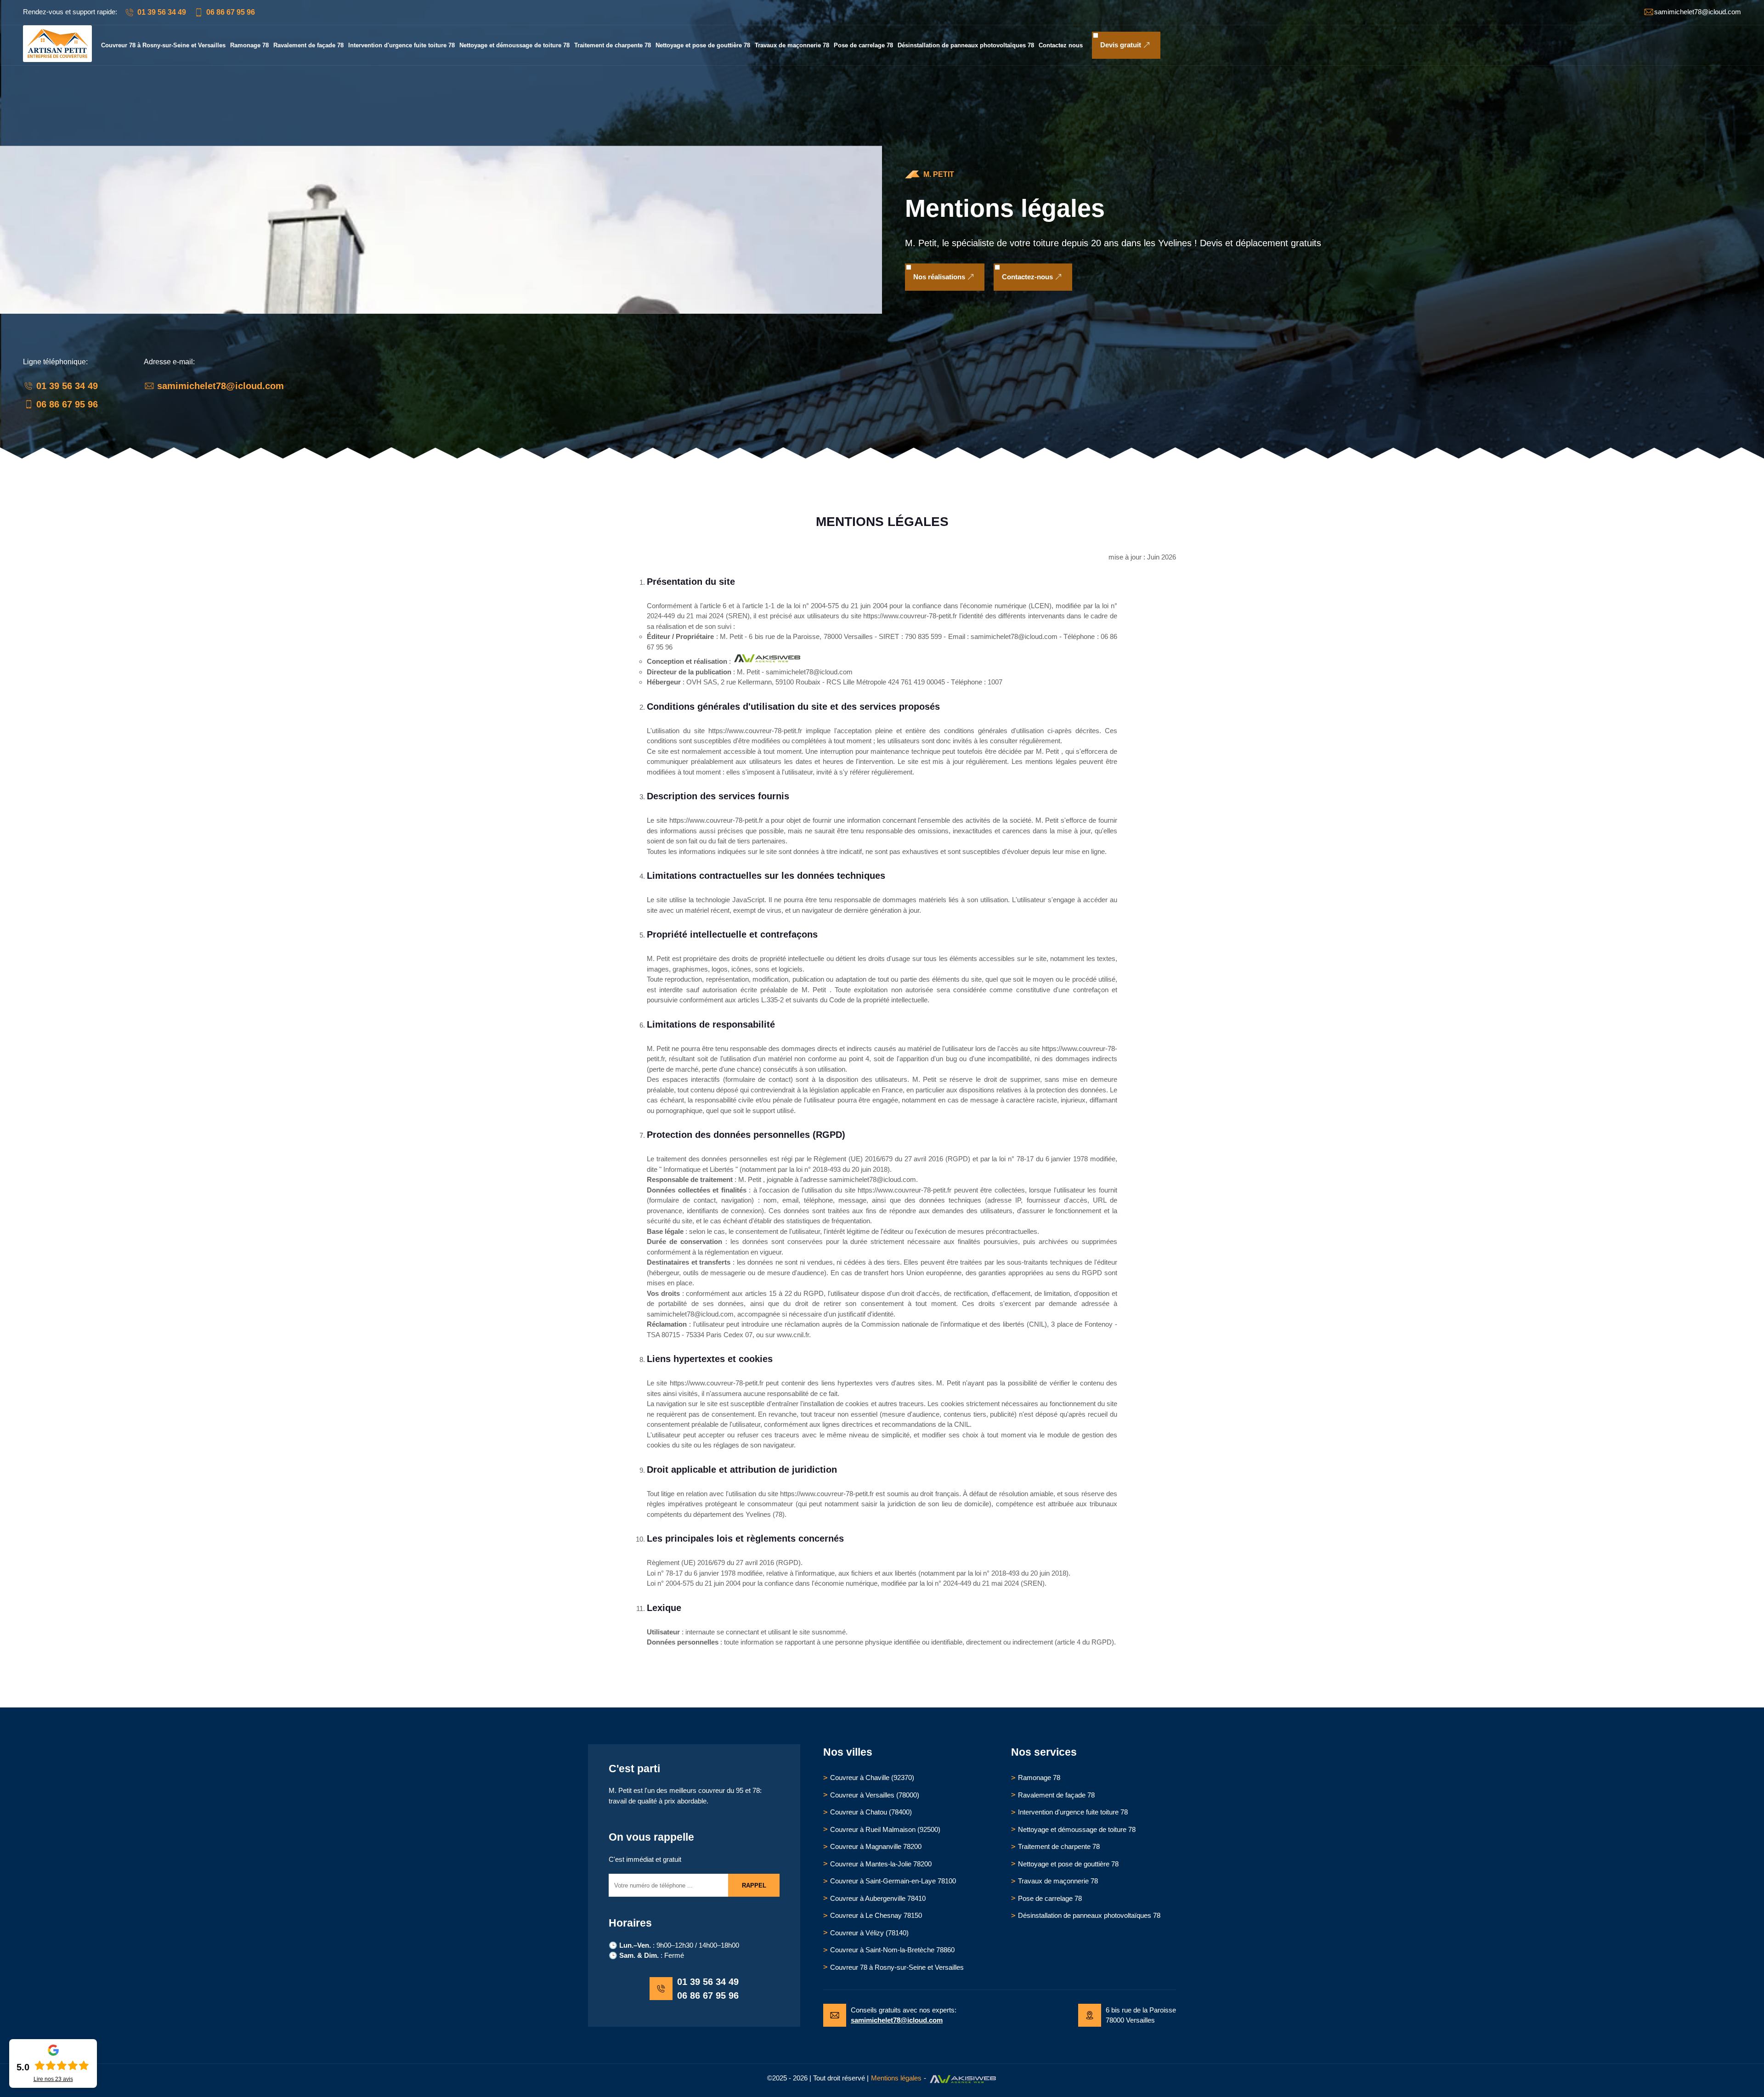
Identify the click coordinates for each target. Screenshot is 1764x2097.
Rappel (754, 1885)
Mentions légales (896, 2078)
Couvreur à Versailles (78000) (875, 1795)
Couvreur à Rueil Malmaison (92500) (885, 1829)
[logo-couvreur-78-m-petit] (57, 59)
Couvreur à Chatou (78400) (871, 1812)
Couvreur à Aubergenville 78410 (878, 1898)
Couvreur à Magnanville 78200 (876, 1846)
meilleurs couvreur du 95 (706, 1790)
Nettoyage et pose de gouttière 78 (703, 45)
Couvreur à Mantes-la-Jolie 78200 (881, 1864)
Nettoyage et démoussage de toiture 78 (514, 45)
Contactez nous (1061, 45)
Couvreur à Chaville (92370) (872, 1778)
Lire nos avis (53, 2079)
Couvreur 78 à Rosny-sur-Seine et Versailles (163, 45)
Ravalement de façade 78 (308, 45)
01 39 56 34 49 (162, 12)
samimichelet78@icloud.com (220, 386)
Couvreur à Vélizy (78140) (869, 1933)
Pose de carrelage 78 (863, 45)
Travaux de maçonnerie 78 (792, 45)
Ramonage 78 (249, 45)
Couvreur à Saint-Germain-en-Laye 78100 (893, 1881)
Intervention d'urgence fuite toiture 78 (401, 45)
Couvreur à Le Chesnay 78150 (876, 1915)
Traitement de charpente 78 (613, 45)
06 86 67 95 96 (231, 12)
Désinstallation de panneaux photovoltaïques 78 (966, 45)
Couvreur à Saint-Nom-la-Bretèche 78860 (892, 1950)
